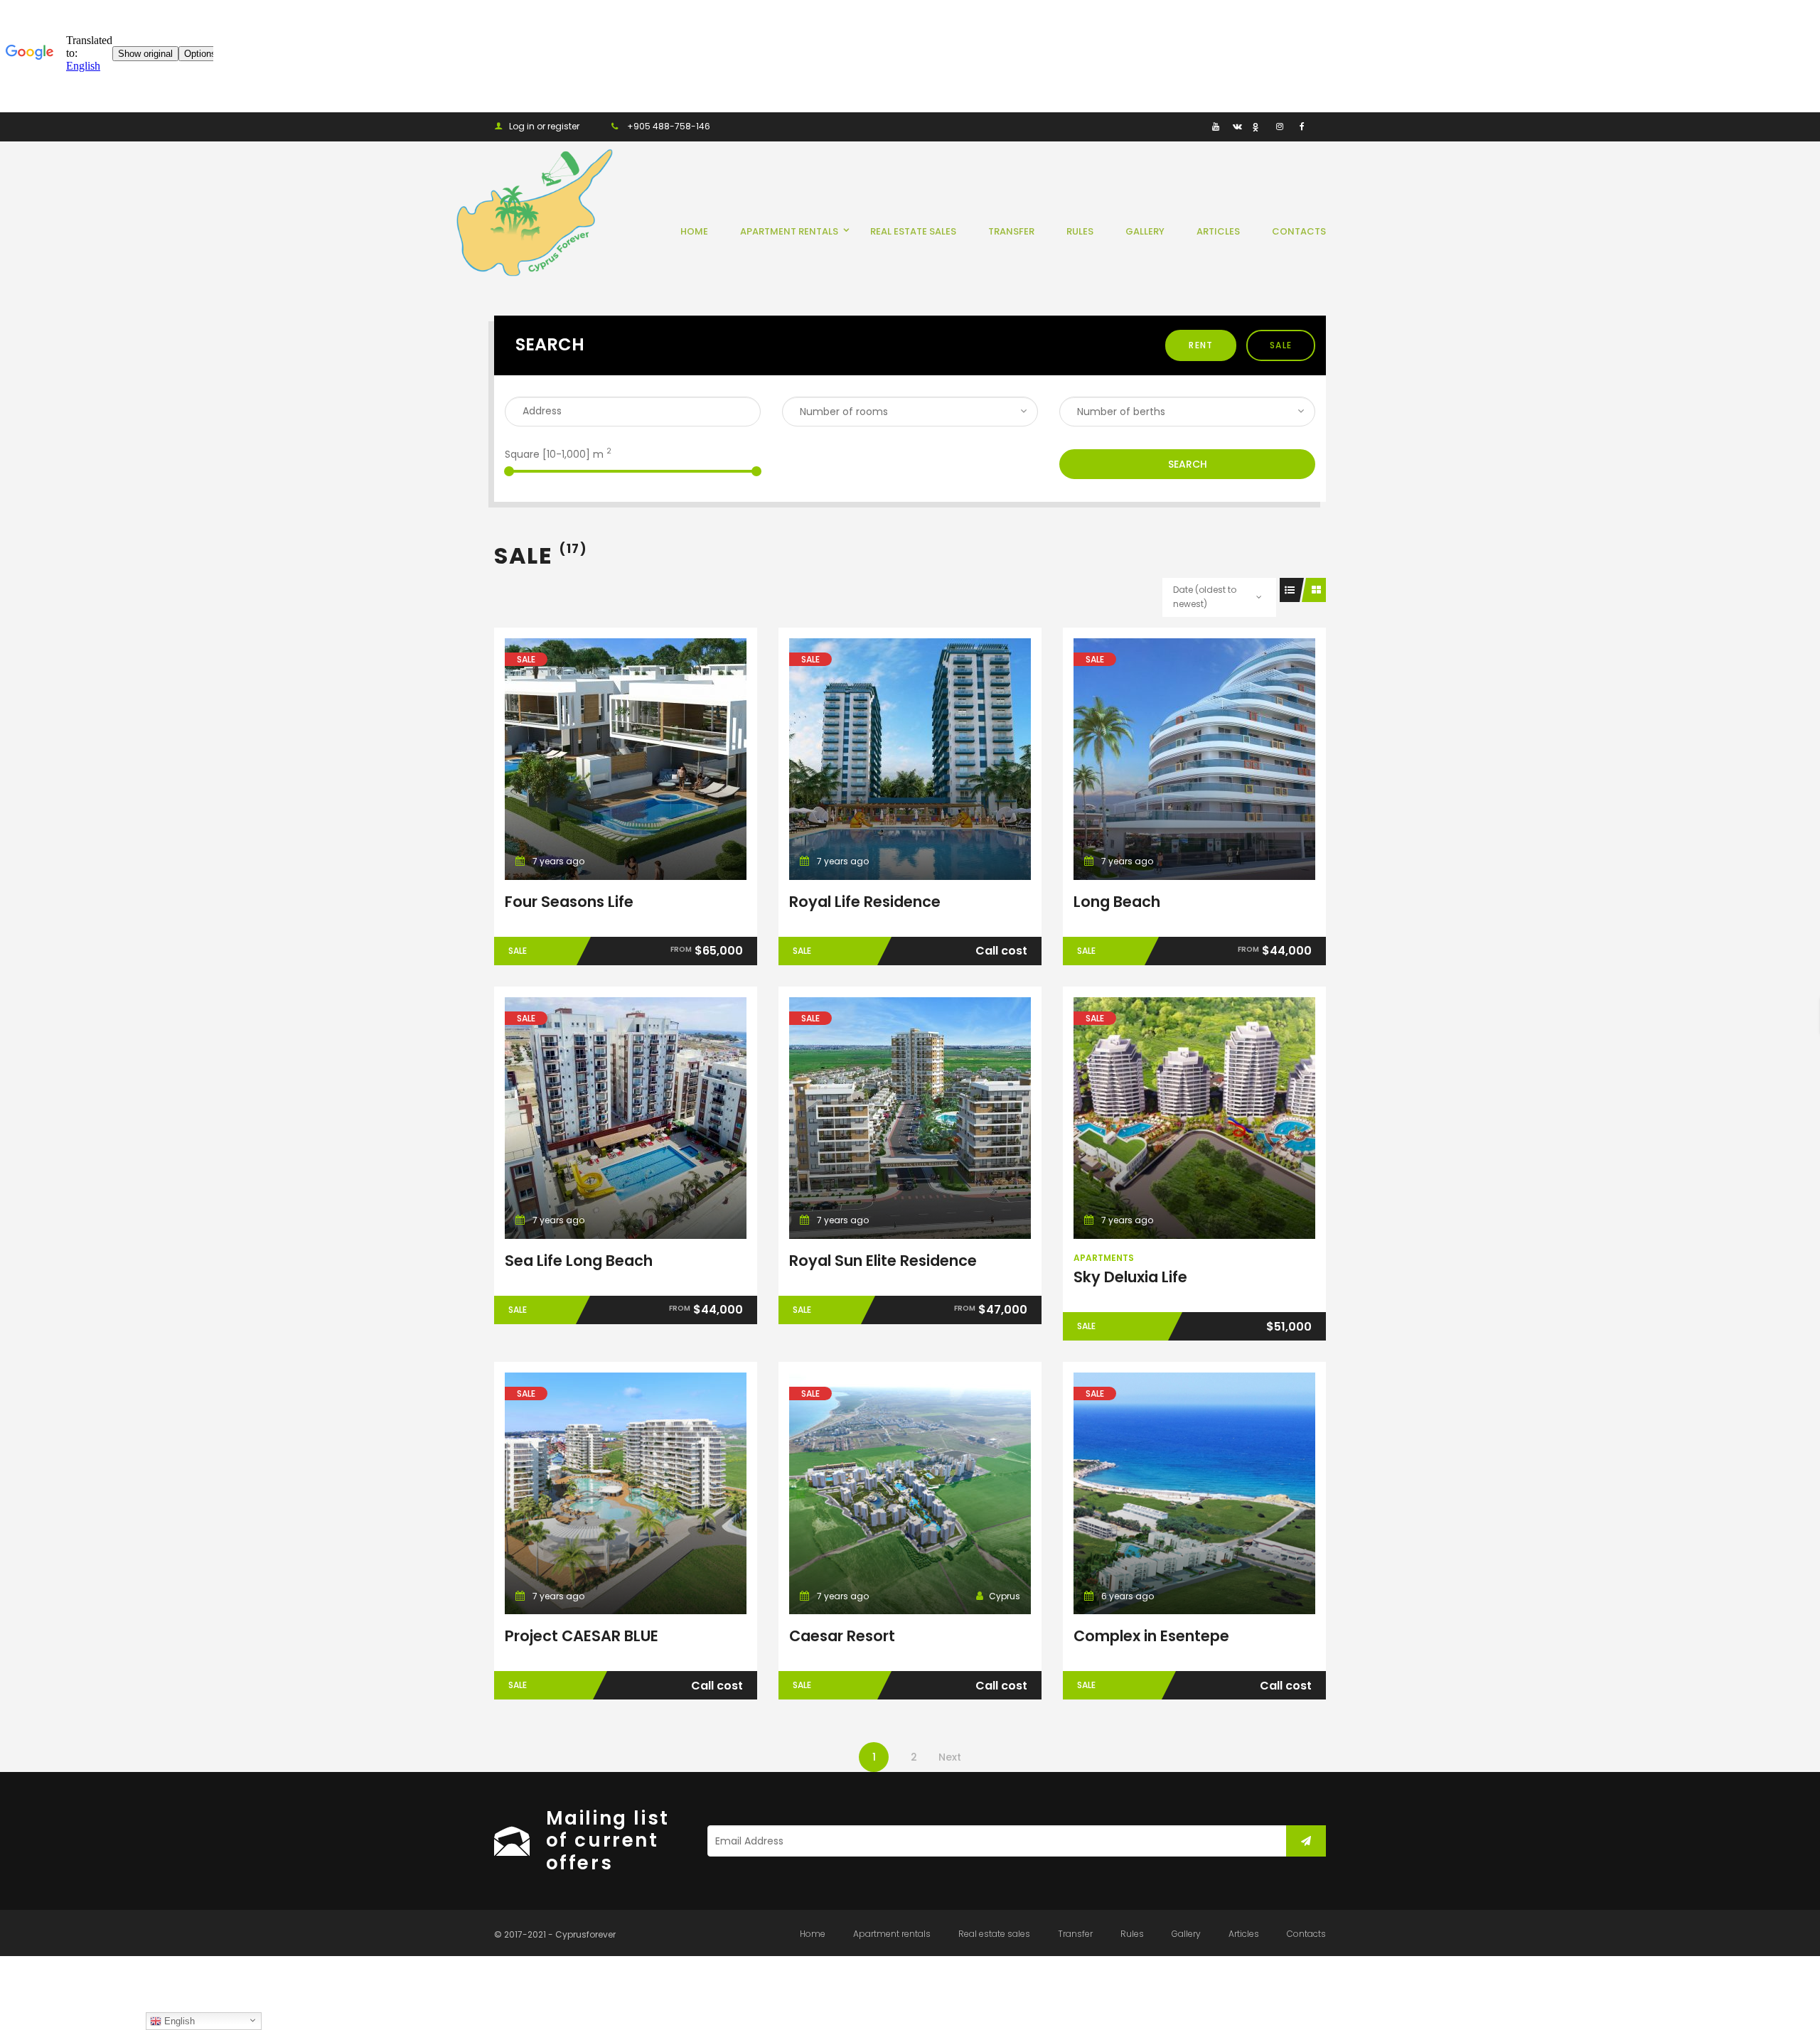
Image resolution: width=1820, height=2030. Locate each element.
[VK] (1237, 126)
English (178, 2021)
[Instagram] (1279, 126)
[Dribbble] (1258, 126)
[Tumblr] (1194, 126)
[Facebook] (1301, 126)
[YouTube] (1215, 126)
